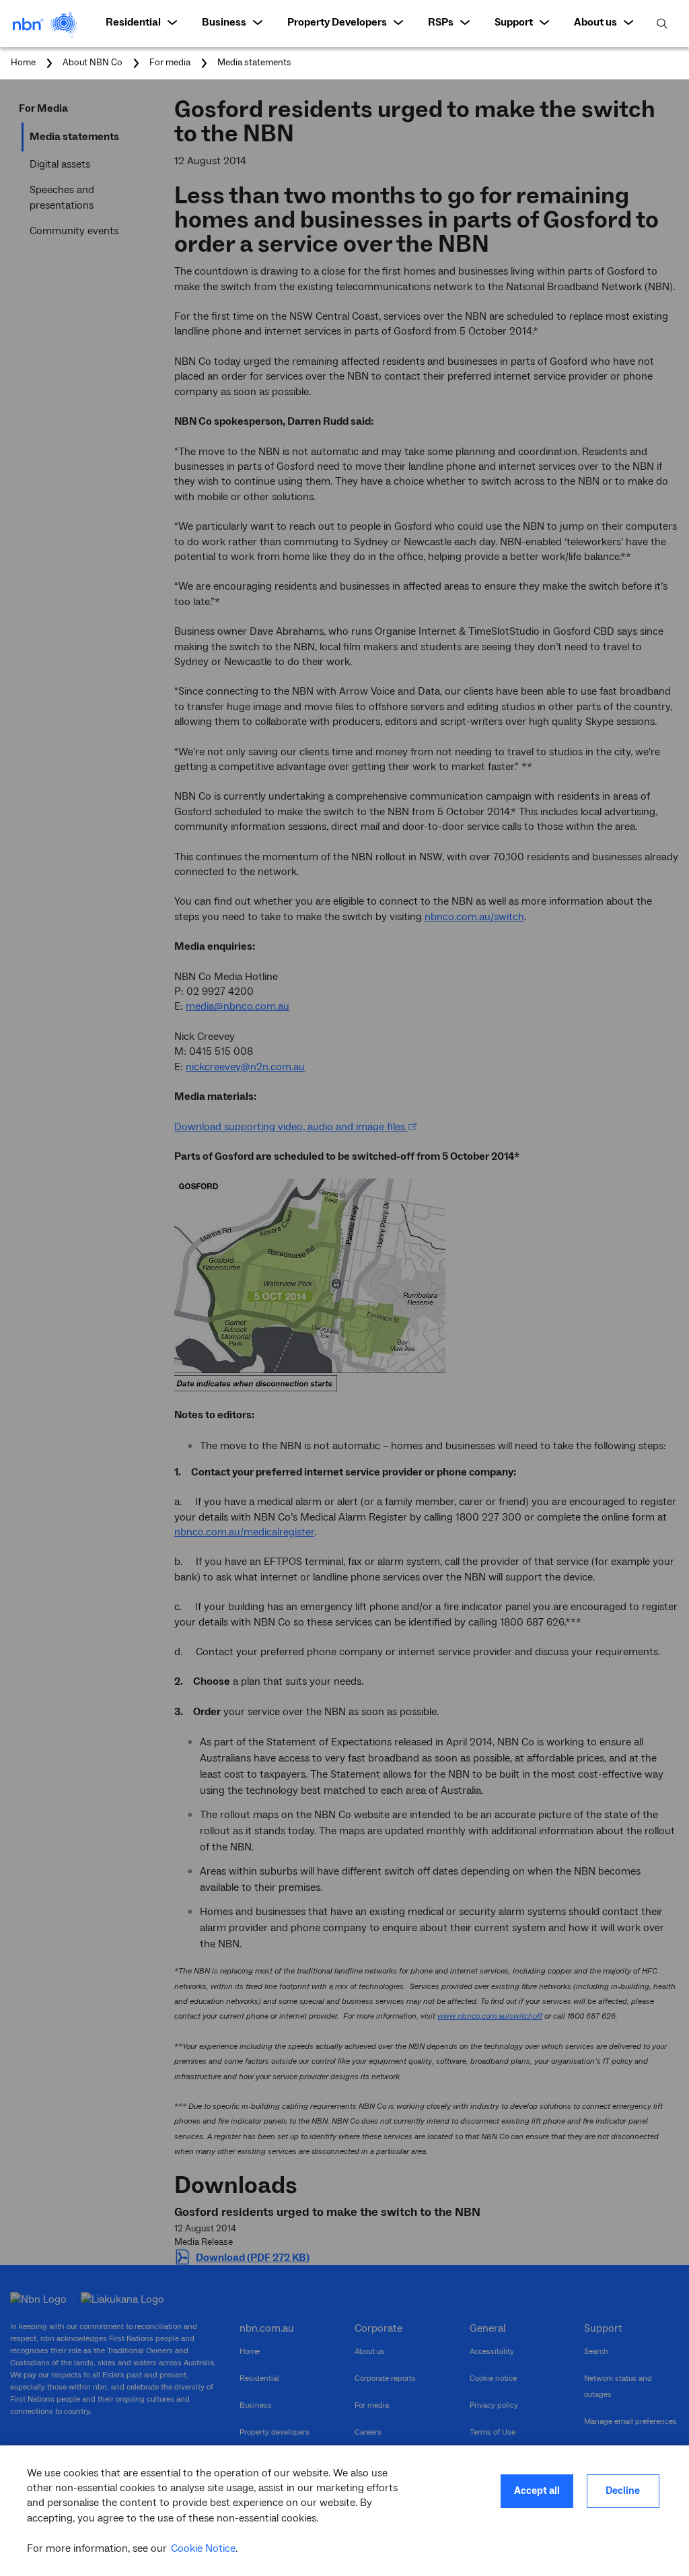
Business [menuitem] (224, 22)
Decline (623, 2491)
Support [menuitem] (514, 22)
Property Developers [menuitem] (337, 22)
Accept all (537, 2491)
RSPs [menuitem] (441, 22)
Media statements (254, 63)
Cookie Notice (203, 2548)
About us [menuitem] (595, 22)
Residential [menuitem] (133, 22)
